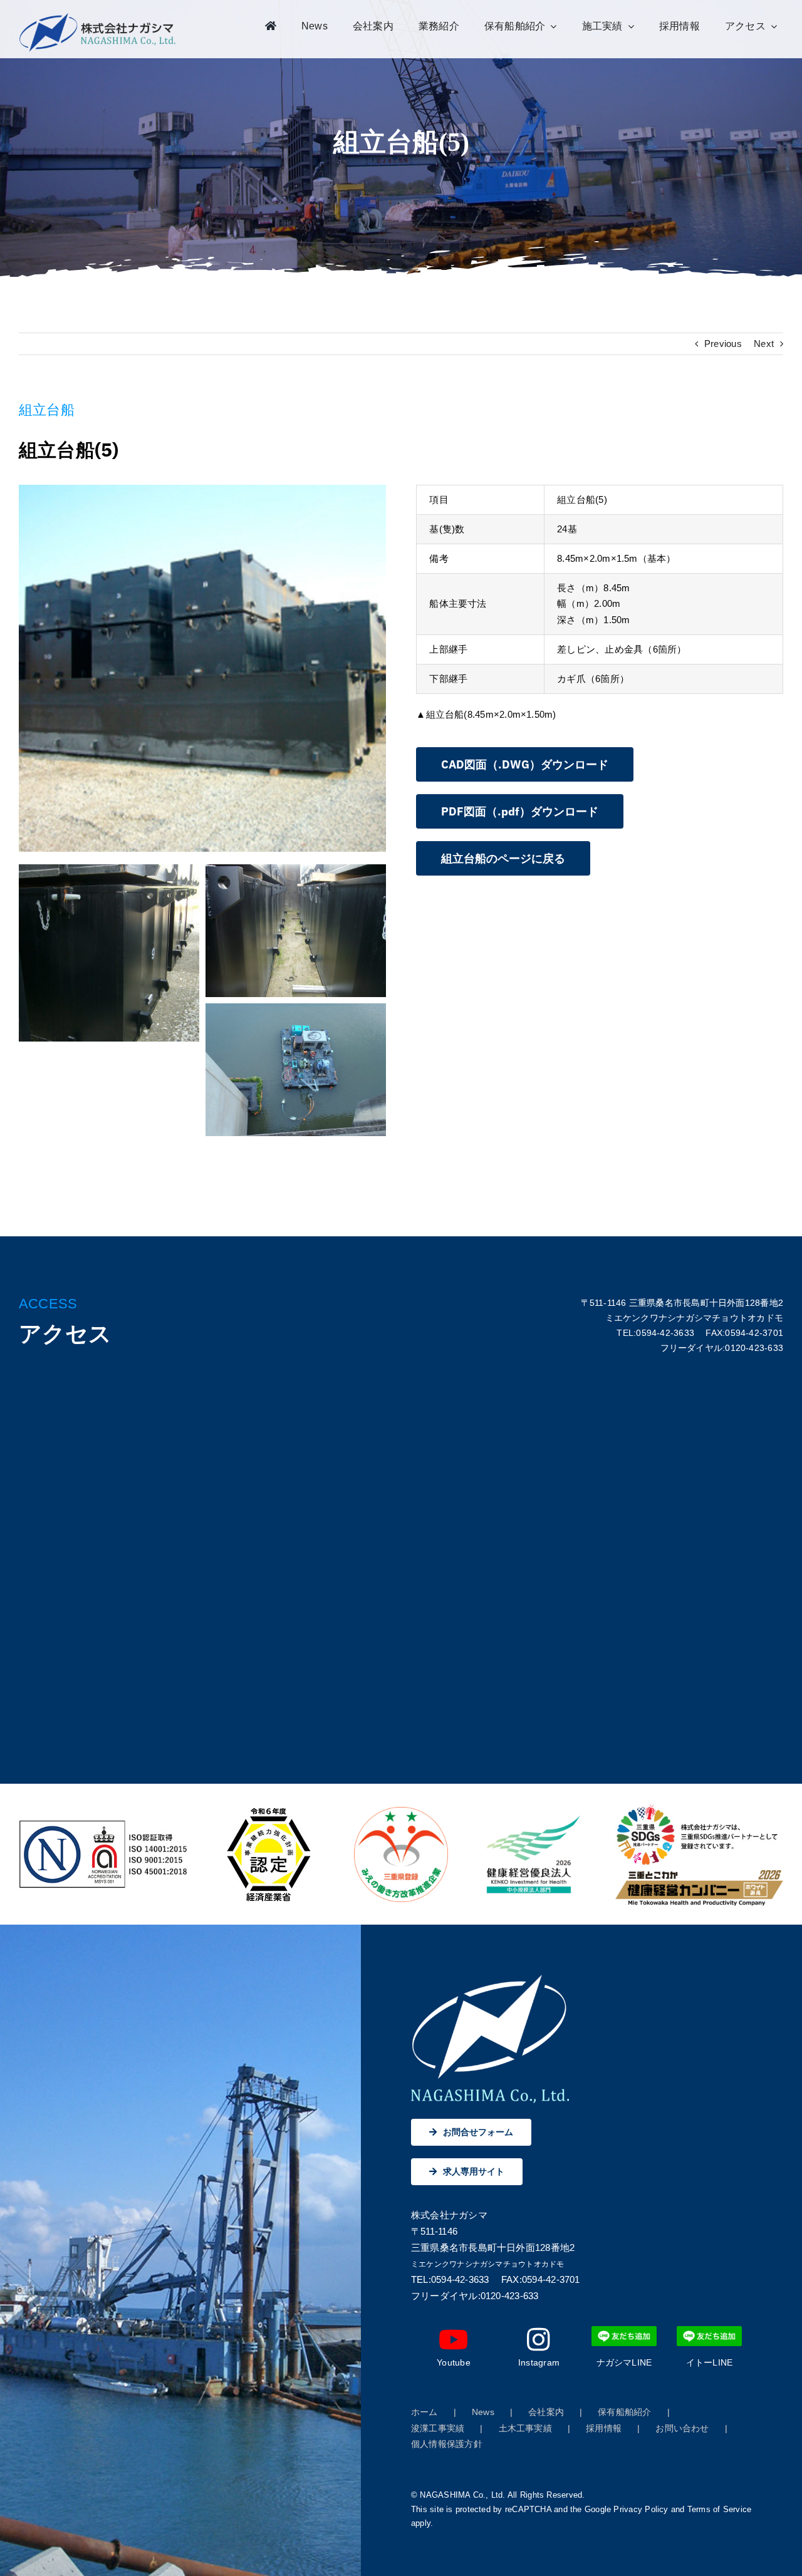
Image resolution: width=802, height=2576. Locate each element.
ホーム (424, 2412)
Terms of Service (720, 2509)
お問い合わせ (682, 2428)
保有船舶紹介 (624, 2412)
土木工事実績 (525, 2428)
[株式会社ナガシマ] (98, 17)
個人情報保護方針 (447, 2444)
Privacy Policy (641, 2509)
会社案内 (546, 2412)
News (483, 2412)
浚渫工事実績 (438, 2428)
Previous (723, 344)
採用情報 (604, 2428)
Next (764, 344)
